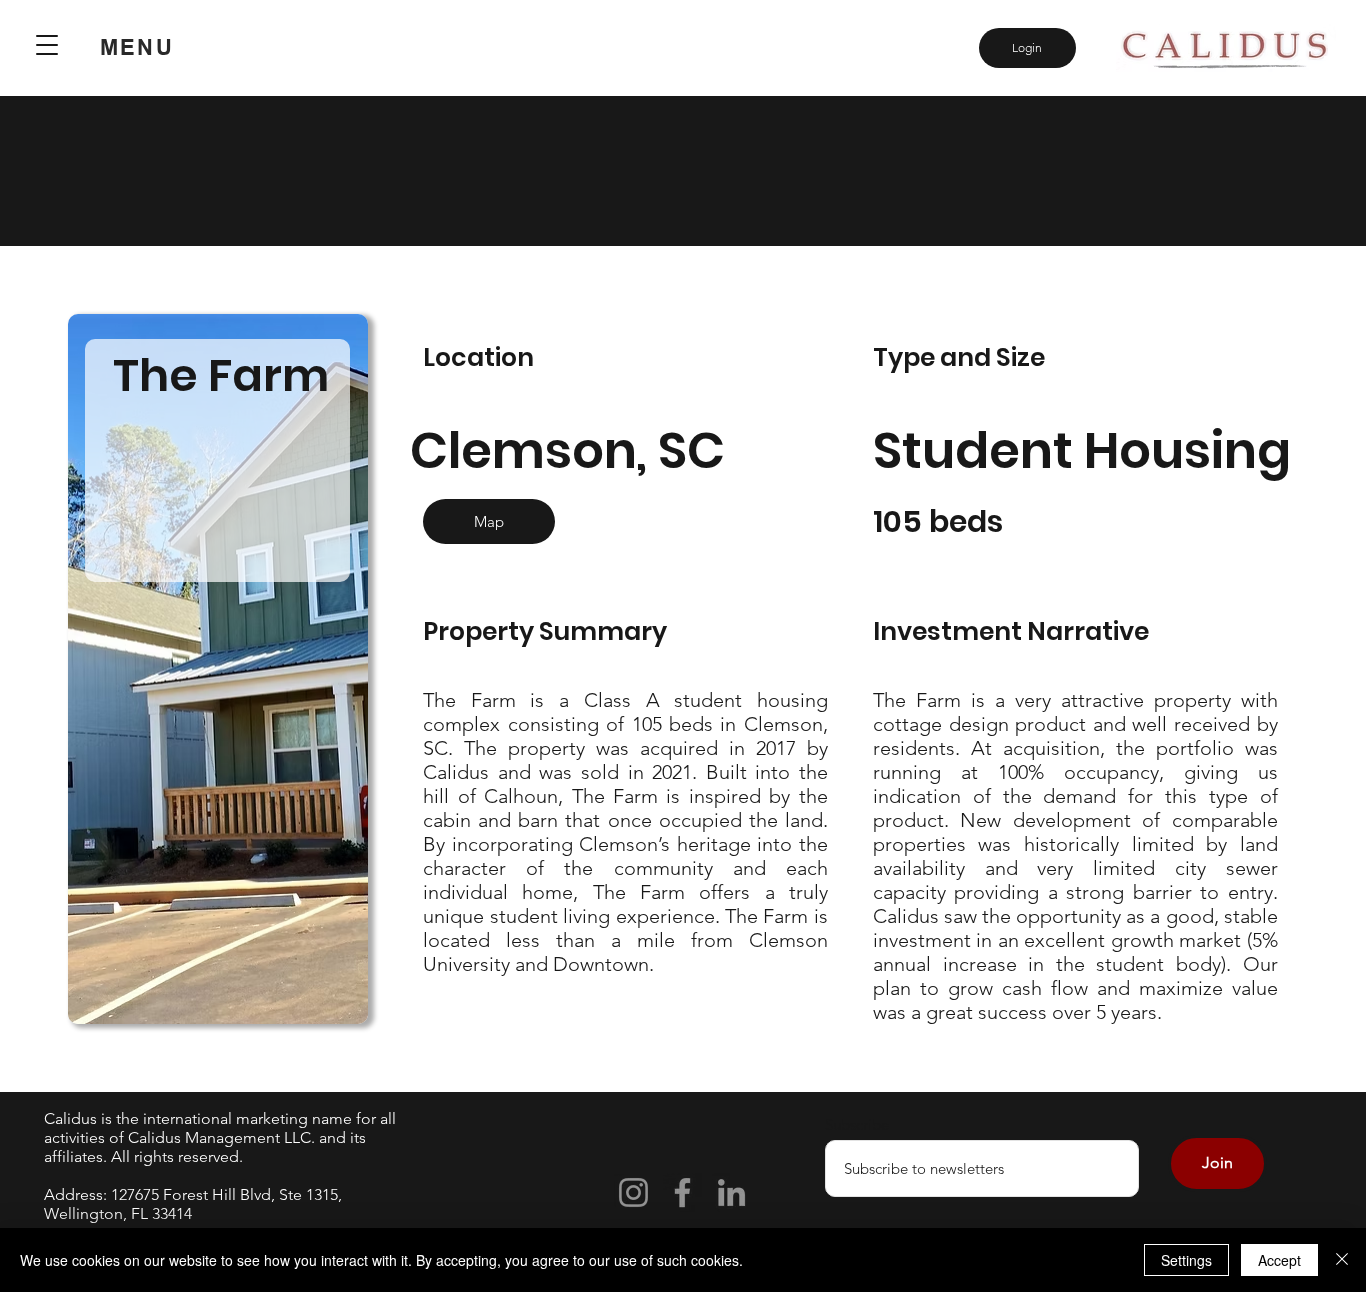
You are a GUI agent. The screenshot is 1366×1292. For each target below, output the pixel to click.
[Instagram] (633, 1192)
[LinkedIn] (731, 1192)
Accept (1279, 1260)
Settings (1186, 1260)
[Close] (1342, 1260)
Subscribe (857, 1124)
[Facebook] (682, 1192)
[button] (47, 45)
